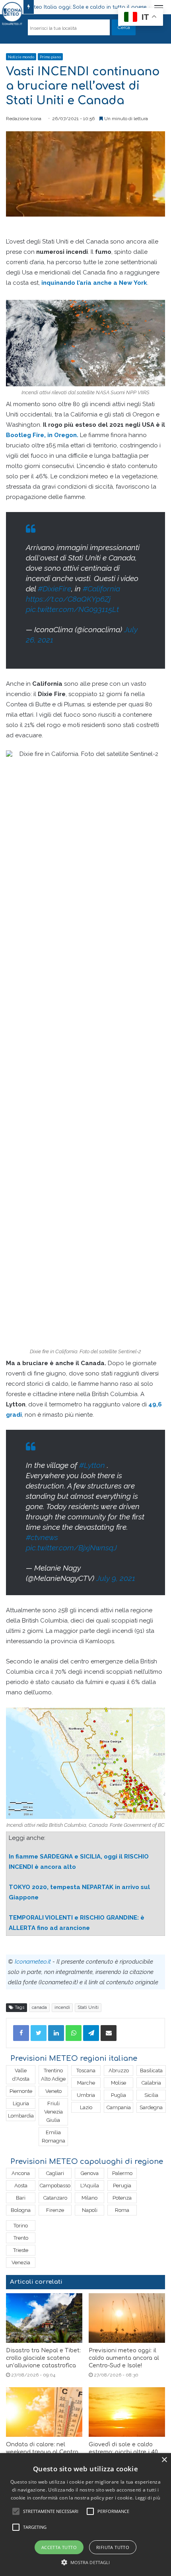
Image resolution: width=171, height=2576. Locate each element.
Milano (89, 2198)
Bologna (21, 2210)
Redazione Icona (24, 119)
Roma (122, 2210)
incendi (62, 2007)
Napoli (90, 2210)
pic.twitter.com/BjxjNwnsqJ (71, 1548)
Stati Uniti (88, 2007)
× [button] (164, 2460)
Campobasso (55, 2186)
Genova (90, 2173)
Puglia (119, 2095)
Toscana (86, 2071)
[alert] (85, 2515)
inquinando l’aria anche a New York (94, 283)
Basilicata (151, 2071)
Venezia (21, 2262)
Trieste (21, 2250)
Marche (86, 2083)
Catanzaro (55, 2198)
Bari (21, 2198)
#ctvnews (42, 1537)
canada (39, 2007)
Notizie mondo (21, 57)
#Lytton (92, 1465)
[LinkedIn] (56, 2033)
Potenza (122, 2198)
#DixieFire (54, 589)
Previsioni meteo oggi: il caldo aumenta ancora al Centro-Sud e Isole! (124, 2358)
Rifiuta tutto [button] (113, 2547)
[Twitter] (39, 2033)
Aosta (21, 2186)
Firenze (55, 2210)
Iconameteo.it (33, 1962)
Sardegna (151, 2107)
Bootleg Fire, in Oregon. (42, 435)
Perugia (122, 2186)
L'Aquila (90, 2186)
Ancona (21, 2173)
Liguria (21, 2103)
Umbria (86, 2095)
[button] (86, 2562)
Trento (21, 2238)
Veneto (53, 2091)
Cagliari (55, 2173)
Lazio (86, 2107)
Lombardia (21, 2116)
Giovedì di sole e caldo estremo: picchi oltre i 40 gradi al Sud (123, 2452)
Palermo (122, 2173)
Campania (119, 2107)
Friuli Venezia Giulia (53, 2112)
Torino (21, 2226)
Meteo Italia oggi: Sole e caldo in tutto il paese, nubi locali (81, 7)
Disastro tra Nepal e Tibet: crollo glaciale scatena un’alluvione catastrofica (43, 2358)
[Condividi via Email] (109, 2033)
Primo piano (50, 57)
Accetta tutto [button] (59, 2547)
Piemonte (21, 2091)
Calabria (151, 2083)
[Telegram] (91, 2033)
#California (101, 589)
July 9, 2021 (116, 1578)
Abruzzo (119, 2071)
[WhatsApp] (74, 2033)
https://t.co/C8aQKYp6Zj (68, 599)
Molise (119, 2083)
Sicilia (151, 2095)
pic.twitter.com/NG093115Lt (72, 609)
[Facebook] (21, 2033)
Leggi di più (148, 2498)
